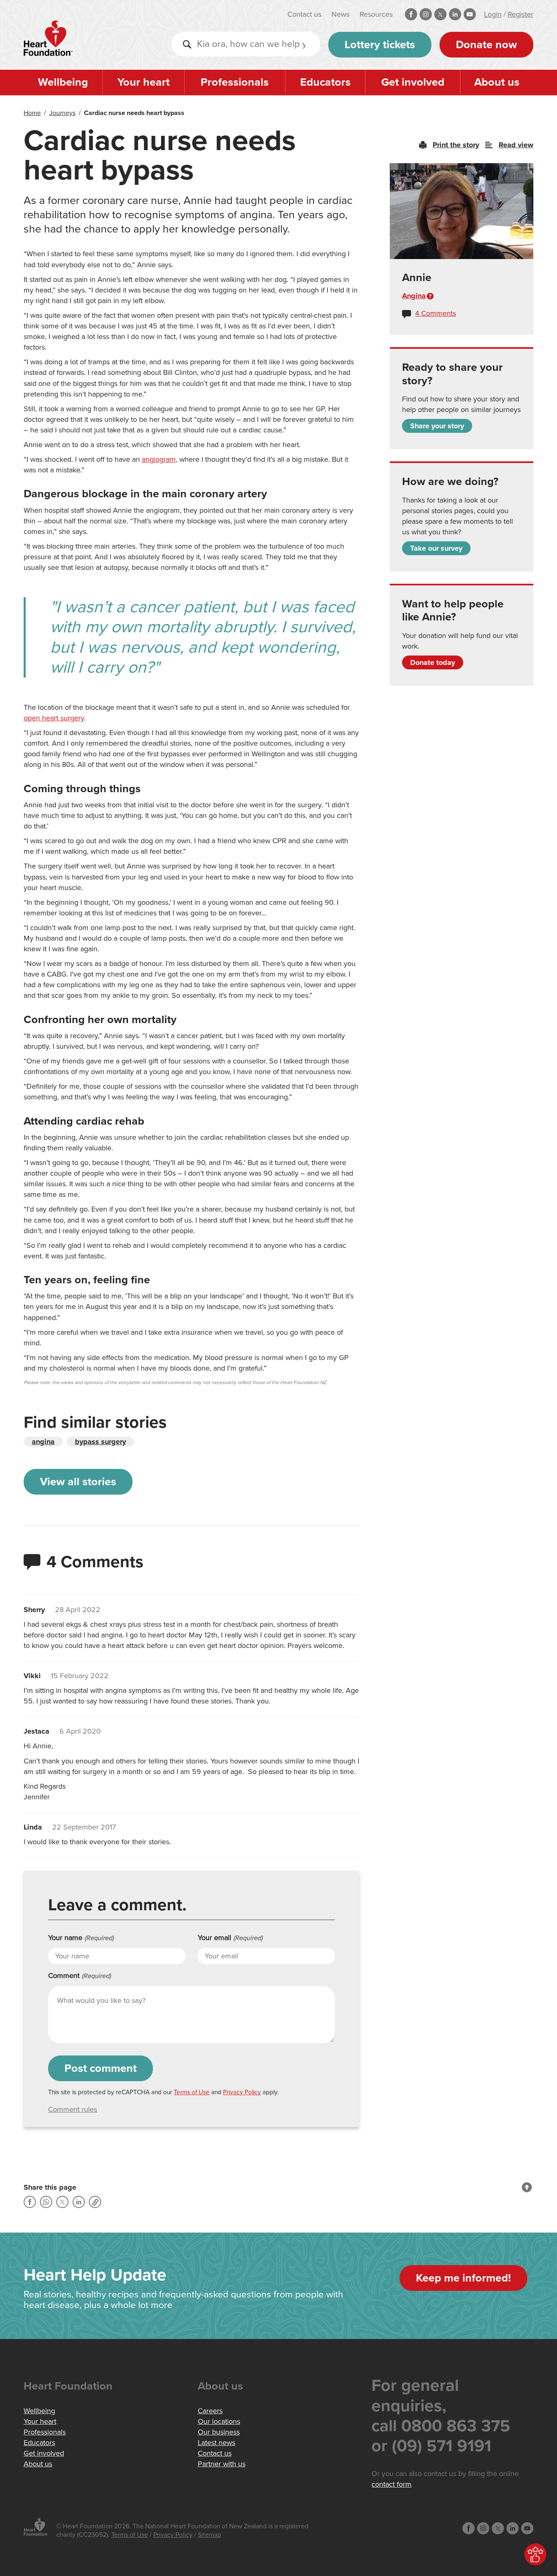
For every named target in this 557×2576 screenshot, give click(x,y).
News (340, 14)
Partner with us (222, 2464)
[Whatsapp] (46, 2202)
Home (32, 113)
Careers (210, 2411)
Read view (516, 145)
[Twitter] (62, 2202)
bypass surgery (101, 1442)
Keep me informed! (463, 2278)
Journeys (62, 113)
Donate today (433, 662)
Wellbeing (63, 82)
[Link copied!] (95, 2202)
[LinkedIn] (79, 2202)
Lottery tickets (380, 45)
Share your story (437, 426)
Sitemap (209, 2535)
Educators (325, 82)
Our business (219, 2432)
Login (493, 14)
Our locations (219, 2421)
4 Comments (435, 313)
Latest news (217, 2443)
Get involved (413, 82)
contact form (391, 2484)
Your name (81, 1938)
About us (497, 82)
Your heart (144, 82)
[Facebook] (30, 2202)
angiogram (159, 459)
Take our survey (436, 548)
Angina (414, 296)
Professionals (235, 82)
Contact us (304, 14)
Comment (80, 1976)
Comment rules (73, 2109)
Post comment (101, 2068)
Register (521, 14)
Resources (376, 14)
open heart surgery (54, 718)
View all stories (78, 1482)
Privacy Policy (242, 2092)
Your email (230, 1938)
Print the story (456, 145)
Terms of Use (192, 2092)
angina (43, 1442)
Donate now (486, 45)
